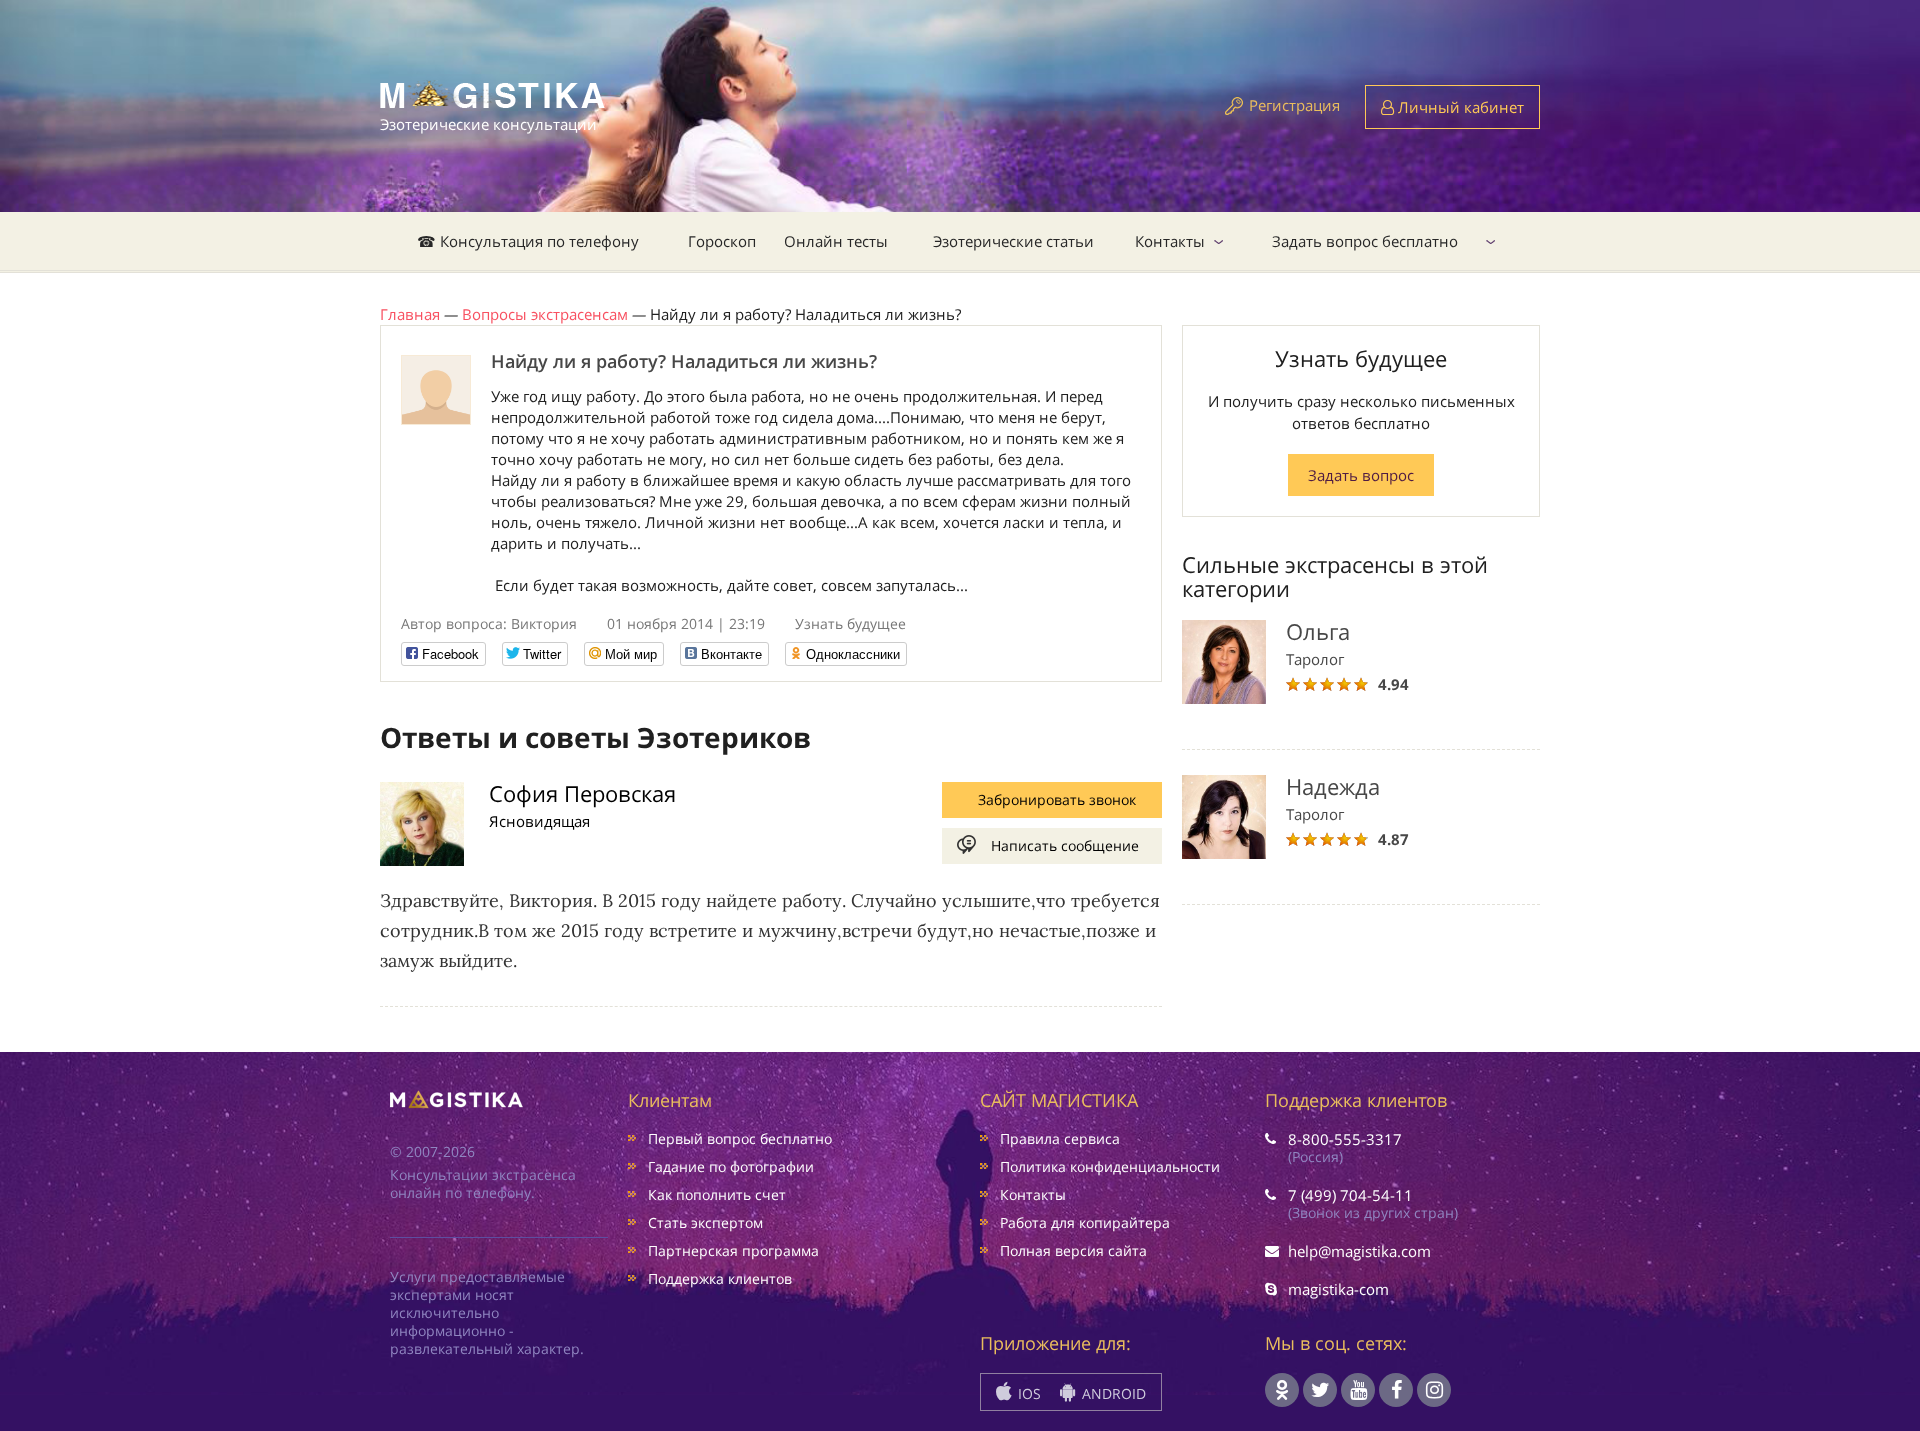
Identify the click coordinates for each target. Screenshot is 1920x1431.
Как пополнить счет (717, 1194)
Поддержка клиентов (720, 1278)
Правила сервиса (1060, 1138)
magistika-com (1338, 1289)
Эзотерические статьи (1013, 241)
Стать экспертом (705, 1222)
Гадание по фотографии (731, 1166)
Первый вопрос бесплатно (740, 1138)
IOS (1027, 1393)
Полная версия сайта (1073, 1250)
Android (1112, 1393)
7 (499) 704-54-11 (1350, 1195)
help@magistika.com (1359, 1251)
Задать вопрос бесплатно (1365, 241)
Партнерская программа (733, 1250)
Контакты (1170, 241)
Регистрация (1294, 105)
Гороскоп (722, 241)
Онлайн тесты (836, 241)
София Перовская (582, 793)
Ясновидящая (539, 821)
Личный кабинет (1459, 107)
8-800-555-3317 (1345, 1139)
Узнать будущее (850, 623)
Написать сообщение (1065, 845)
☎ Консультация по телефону (528, 241)
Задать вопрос (1361, 475)
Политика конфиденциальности (1110, 1166)
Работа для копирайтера (1085, 1222)
